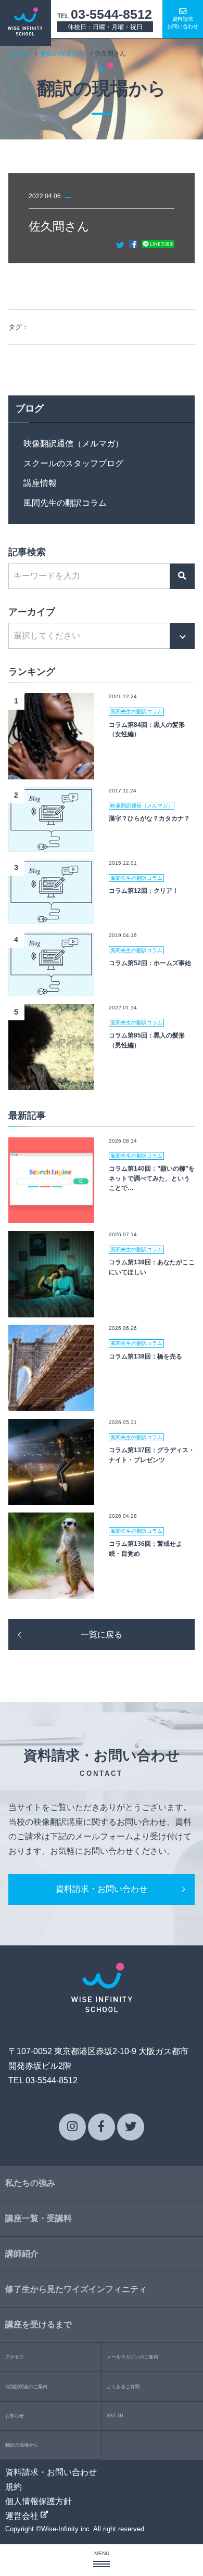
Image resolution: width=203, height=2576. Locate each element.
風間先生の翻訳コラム (65, 503)
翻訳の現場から (62, 53)
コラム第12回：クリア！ (144, 890)
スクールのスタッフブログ (73, 463)
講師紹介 (22, 2254)
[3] (52, 917)
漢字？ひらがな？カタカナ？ (149, 818)
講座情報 (40, 483)
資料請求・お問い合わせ (102, 1889)
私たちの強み (30, 2183)
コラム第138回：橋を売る (145, 1356)
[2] (52, 844)
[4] (52, 989)
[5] (52, 1082)
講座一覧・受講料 (39, 2218)
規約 (14, 2487)
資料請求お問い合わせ (183, 23)
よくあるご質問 (123, 2387)
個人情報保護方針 (39, 2501)
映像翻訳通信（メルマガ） (73, 444)
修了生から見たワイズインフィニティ (76, 2289)
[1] (52, 772)
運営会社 (23, 2516)
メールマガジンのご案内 (132, 2357)
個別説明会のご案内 (26, 2387)
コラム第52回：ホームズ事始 (150, 963)
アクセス (15, 2357)
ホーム (20, 53)
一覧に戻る (102, 1635)
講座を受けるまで (39, 2324)
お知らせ (15, 2416)
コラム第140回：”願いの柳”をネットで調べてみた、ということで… (152, 1178)
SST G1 (115, 2416)
